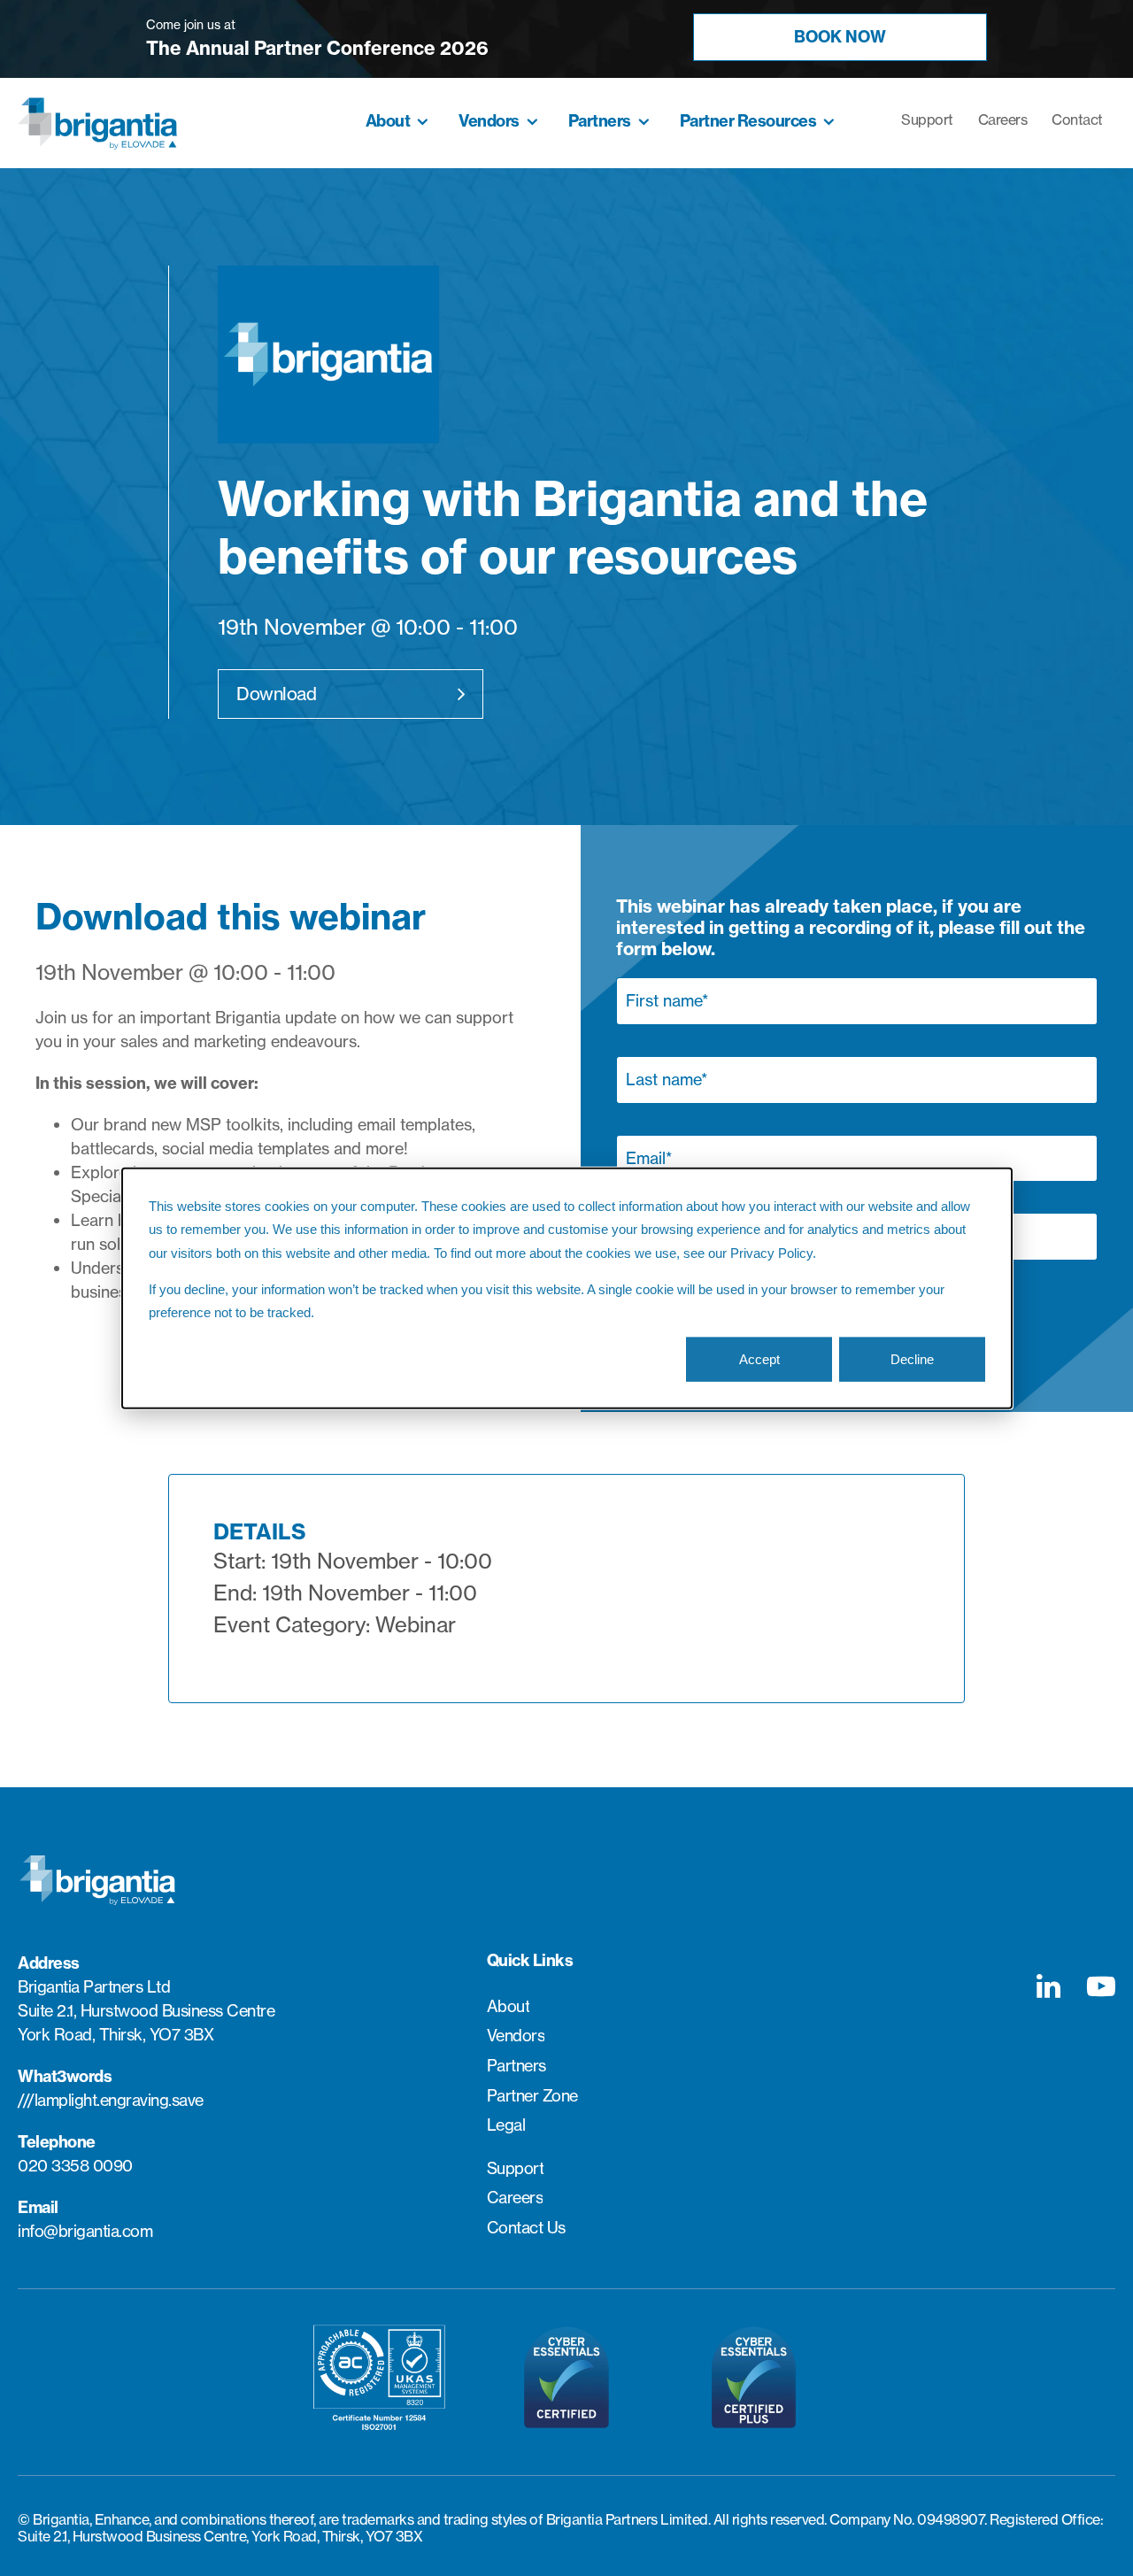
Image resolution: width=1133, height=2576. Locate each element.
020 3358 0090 (75, 2166)
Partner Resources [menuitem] (748, 121)
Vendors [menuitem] (489, 121)
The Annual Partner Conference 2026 (317, 48)
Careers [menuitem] (1003, 120)
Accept (759, 1359)
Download (276, 694)
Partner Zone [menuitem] (532, 2096)
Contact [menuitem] (1077, 120)
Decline (912, 1359)
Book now (840, 37)
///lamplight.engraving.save (111, 2100)
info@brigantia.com (85, 2231)
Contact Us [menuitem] (526, 2228)
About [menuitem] (388, 121)
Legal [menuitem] (506, 2125)
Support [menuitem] (927, 120)
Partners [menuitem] (600, 121)
